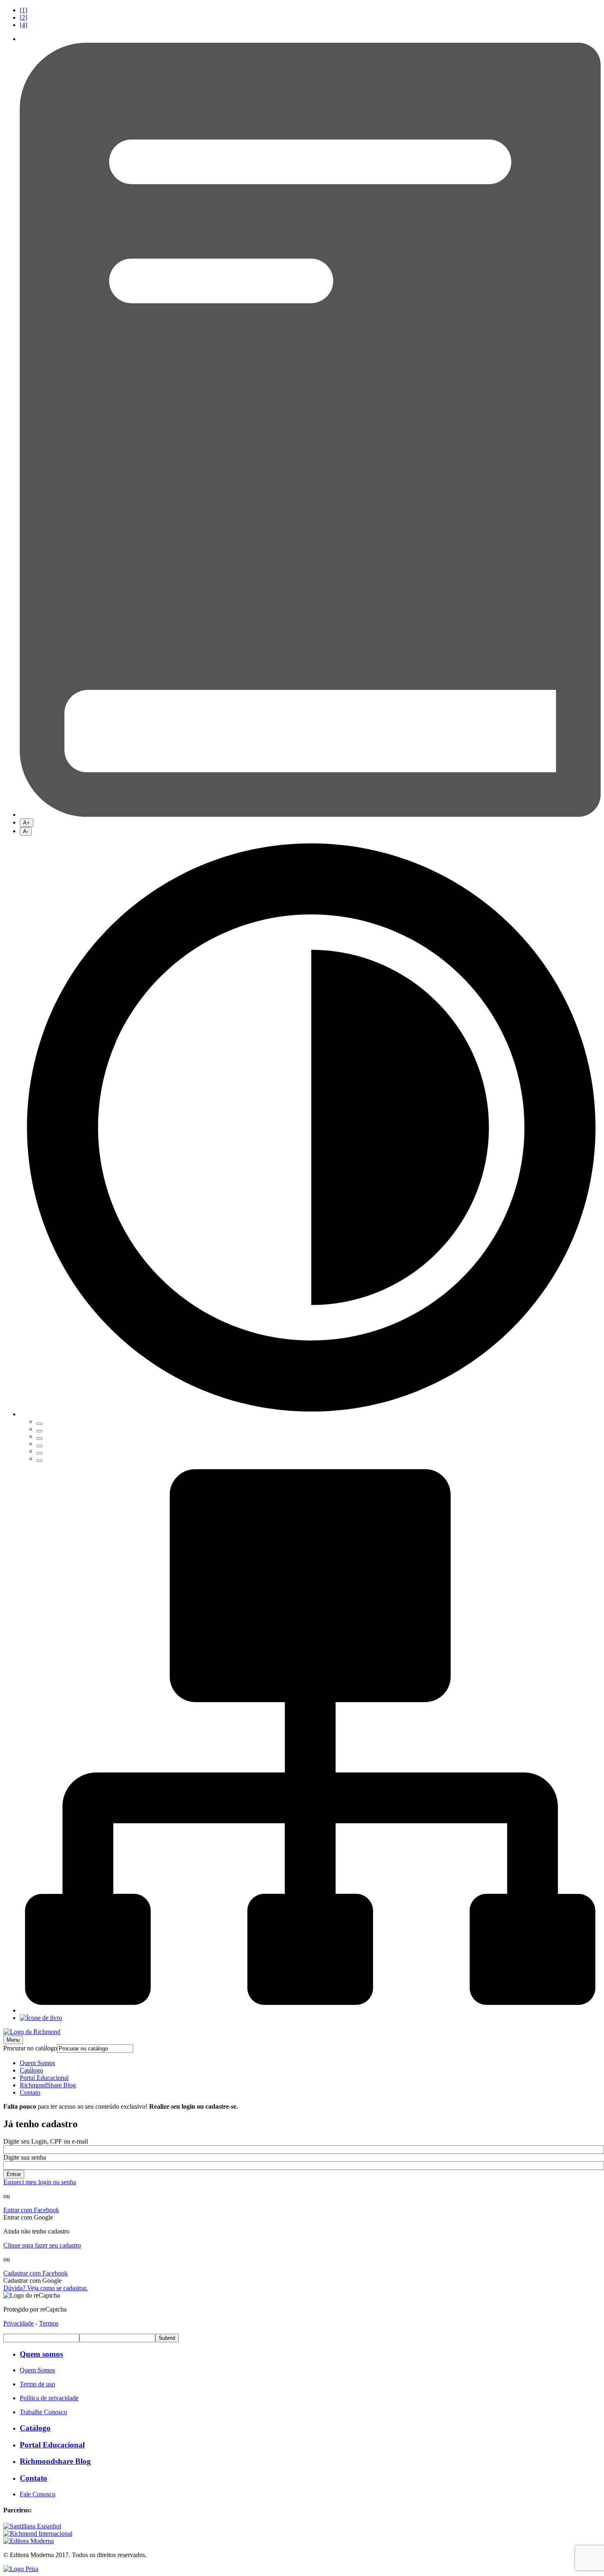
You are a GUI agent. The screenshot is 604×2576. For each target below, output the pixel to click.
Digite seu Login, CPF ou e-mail (46, 2141)
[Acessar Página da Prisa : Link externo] (21, 2569)
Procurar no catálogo (30, 2048)
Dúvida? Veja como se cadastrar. (45, 2288)
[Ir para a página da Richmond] (38, 2533)
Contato (30, 2092)
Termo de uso (37, 2384)
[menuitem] (310, 10)
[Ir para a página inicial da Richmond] (32, 2032)
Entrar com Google (28, 2217)
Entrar (14, 2174)
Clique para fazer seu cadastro (42, 2245)
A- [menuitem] (26, 831)
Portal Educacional (44, 2078)
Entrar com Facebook (31, 2210)
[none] (310, 1149)
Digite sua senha (25, 2157)
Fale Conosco (38, 2494)
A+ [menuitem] (27, 823)
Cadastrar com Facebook (36, 2273)
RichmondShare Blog (48, 2085)
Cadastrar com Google (32, 2281)
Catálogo (31, 2070)
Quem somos (41, 2354)
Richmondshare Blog (55, 2461)
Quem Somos (37, 2063)
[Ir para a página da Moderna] (29, 2541)
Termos (49, 2323)
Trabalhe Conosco (43, 2412)
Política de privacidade (49, 2398)
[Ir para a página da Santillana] (32, 2526)
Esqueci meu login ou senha (40, 2182)
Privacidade (18, 2323)
